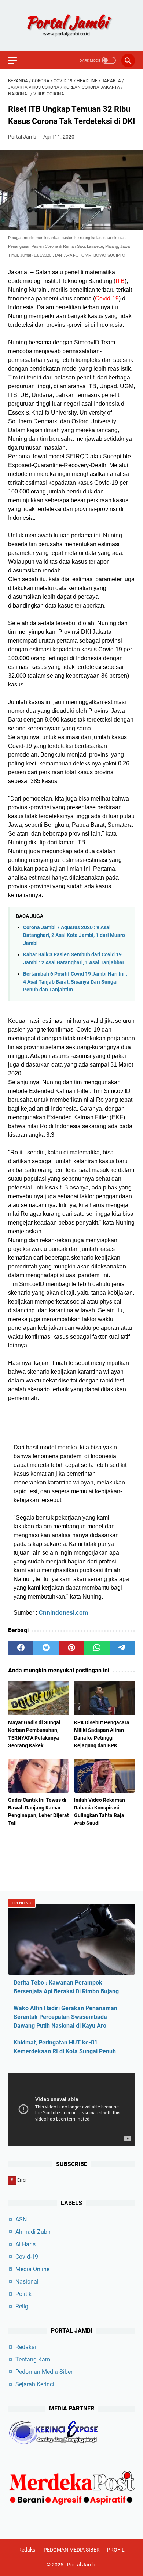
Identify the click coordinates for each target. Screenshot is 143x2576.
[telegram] (122, 1648)
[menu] (17, 60)
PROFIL (116, 2550)
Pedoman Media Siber (44, 2372)
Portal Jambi (82, 2565)
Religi (23, 2306)
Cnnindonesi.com (63, 1613)
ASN (21, 2219)
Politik (23, 2294)
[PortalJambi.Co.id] (71, 26)
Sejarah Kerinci (35, 2384)
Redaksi (26, 2347)
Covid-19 (27, 2257)
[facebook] (21, 1648)
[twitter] (46, 1648)
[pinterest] (71, 1648)
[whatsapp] (97, 1648)
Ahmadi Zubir (33, 2232)
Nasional (27, 2282)
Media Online (32, 2269)
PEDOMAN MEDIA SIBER (72, 2550)
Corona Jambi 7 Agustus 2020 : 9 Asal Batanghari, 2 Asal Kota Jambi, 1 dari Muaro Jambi (74, 935)
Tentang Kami (34, 2359)
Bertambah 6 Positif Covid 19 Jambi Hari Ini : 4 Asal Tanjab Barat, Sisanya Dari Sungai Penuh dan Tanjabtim (75, 982)
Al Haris (25, 2244)
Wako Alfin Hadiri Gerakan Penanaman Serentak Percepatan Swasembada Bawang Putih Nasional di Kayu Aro (65, 2017)
